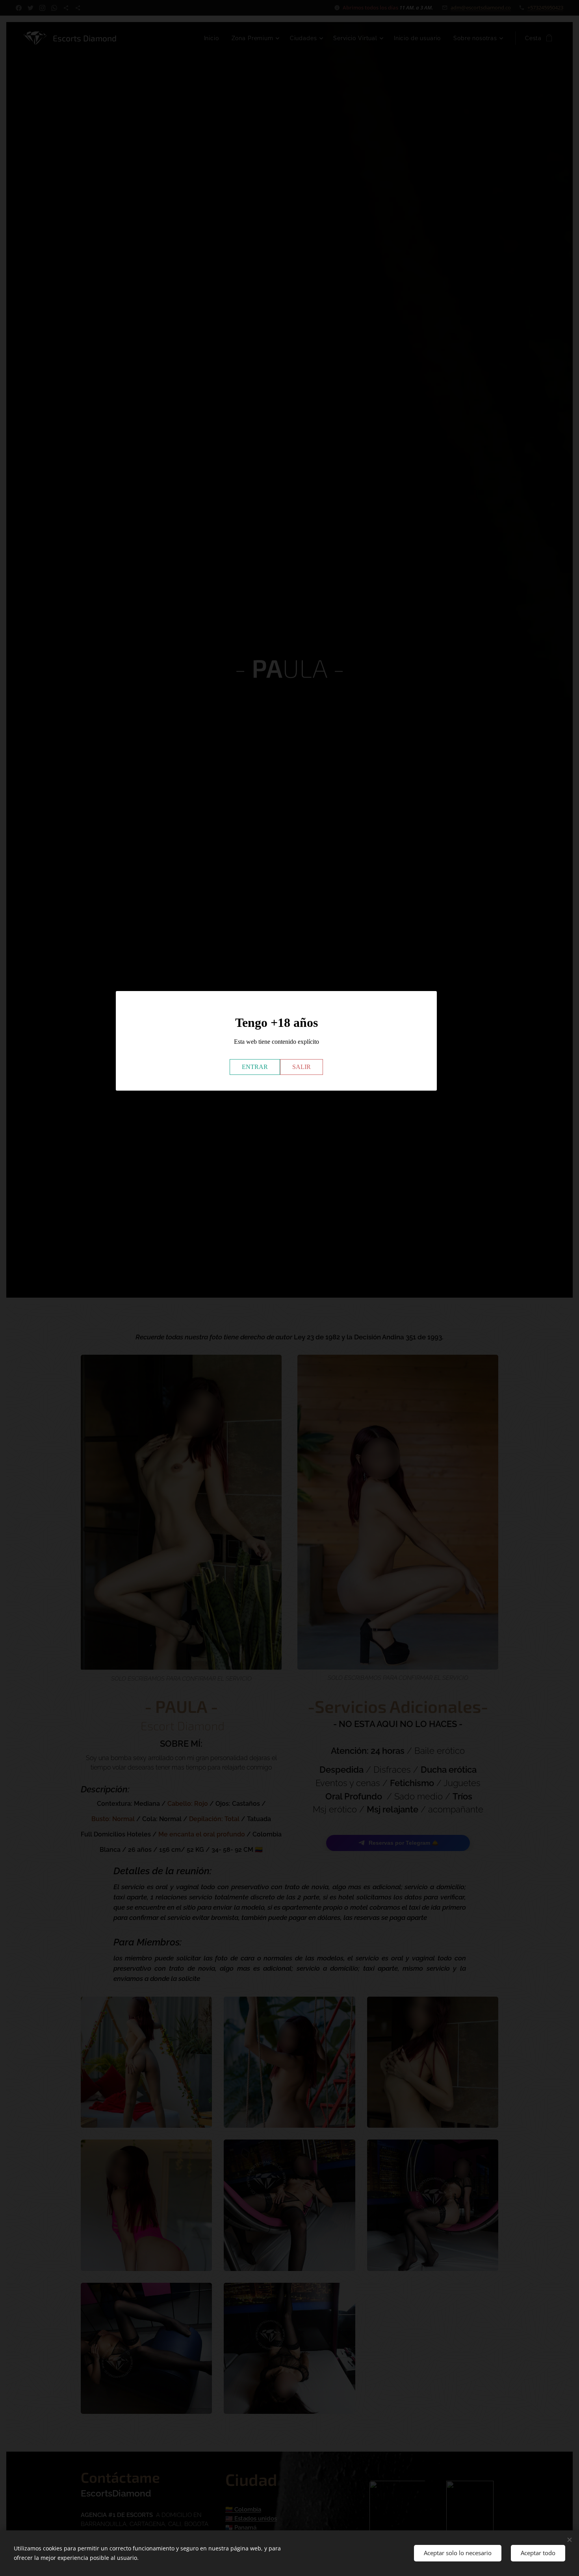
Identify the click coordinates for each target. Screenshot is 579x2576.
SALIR (302, 1066)
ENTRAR (255, 1066)
